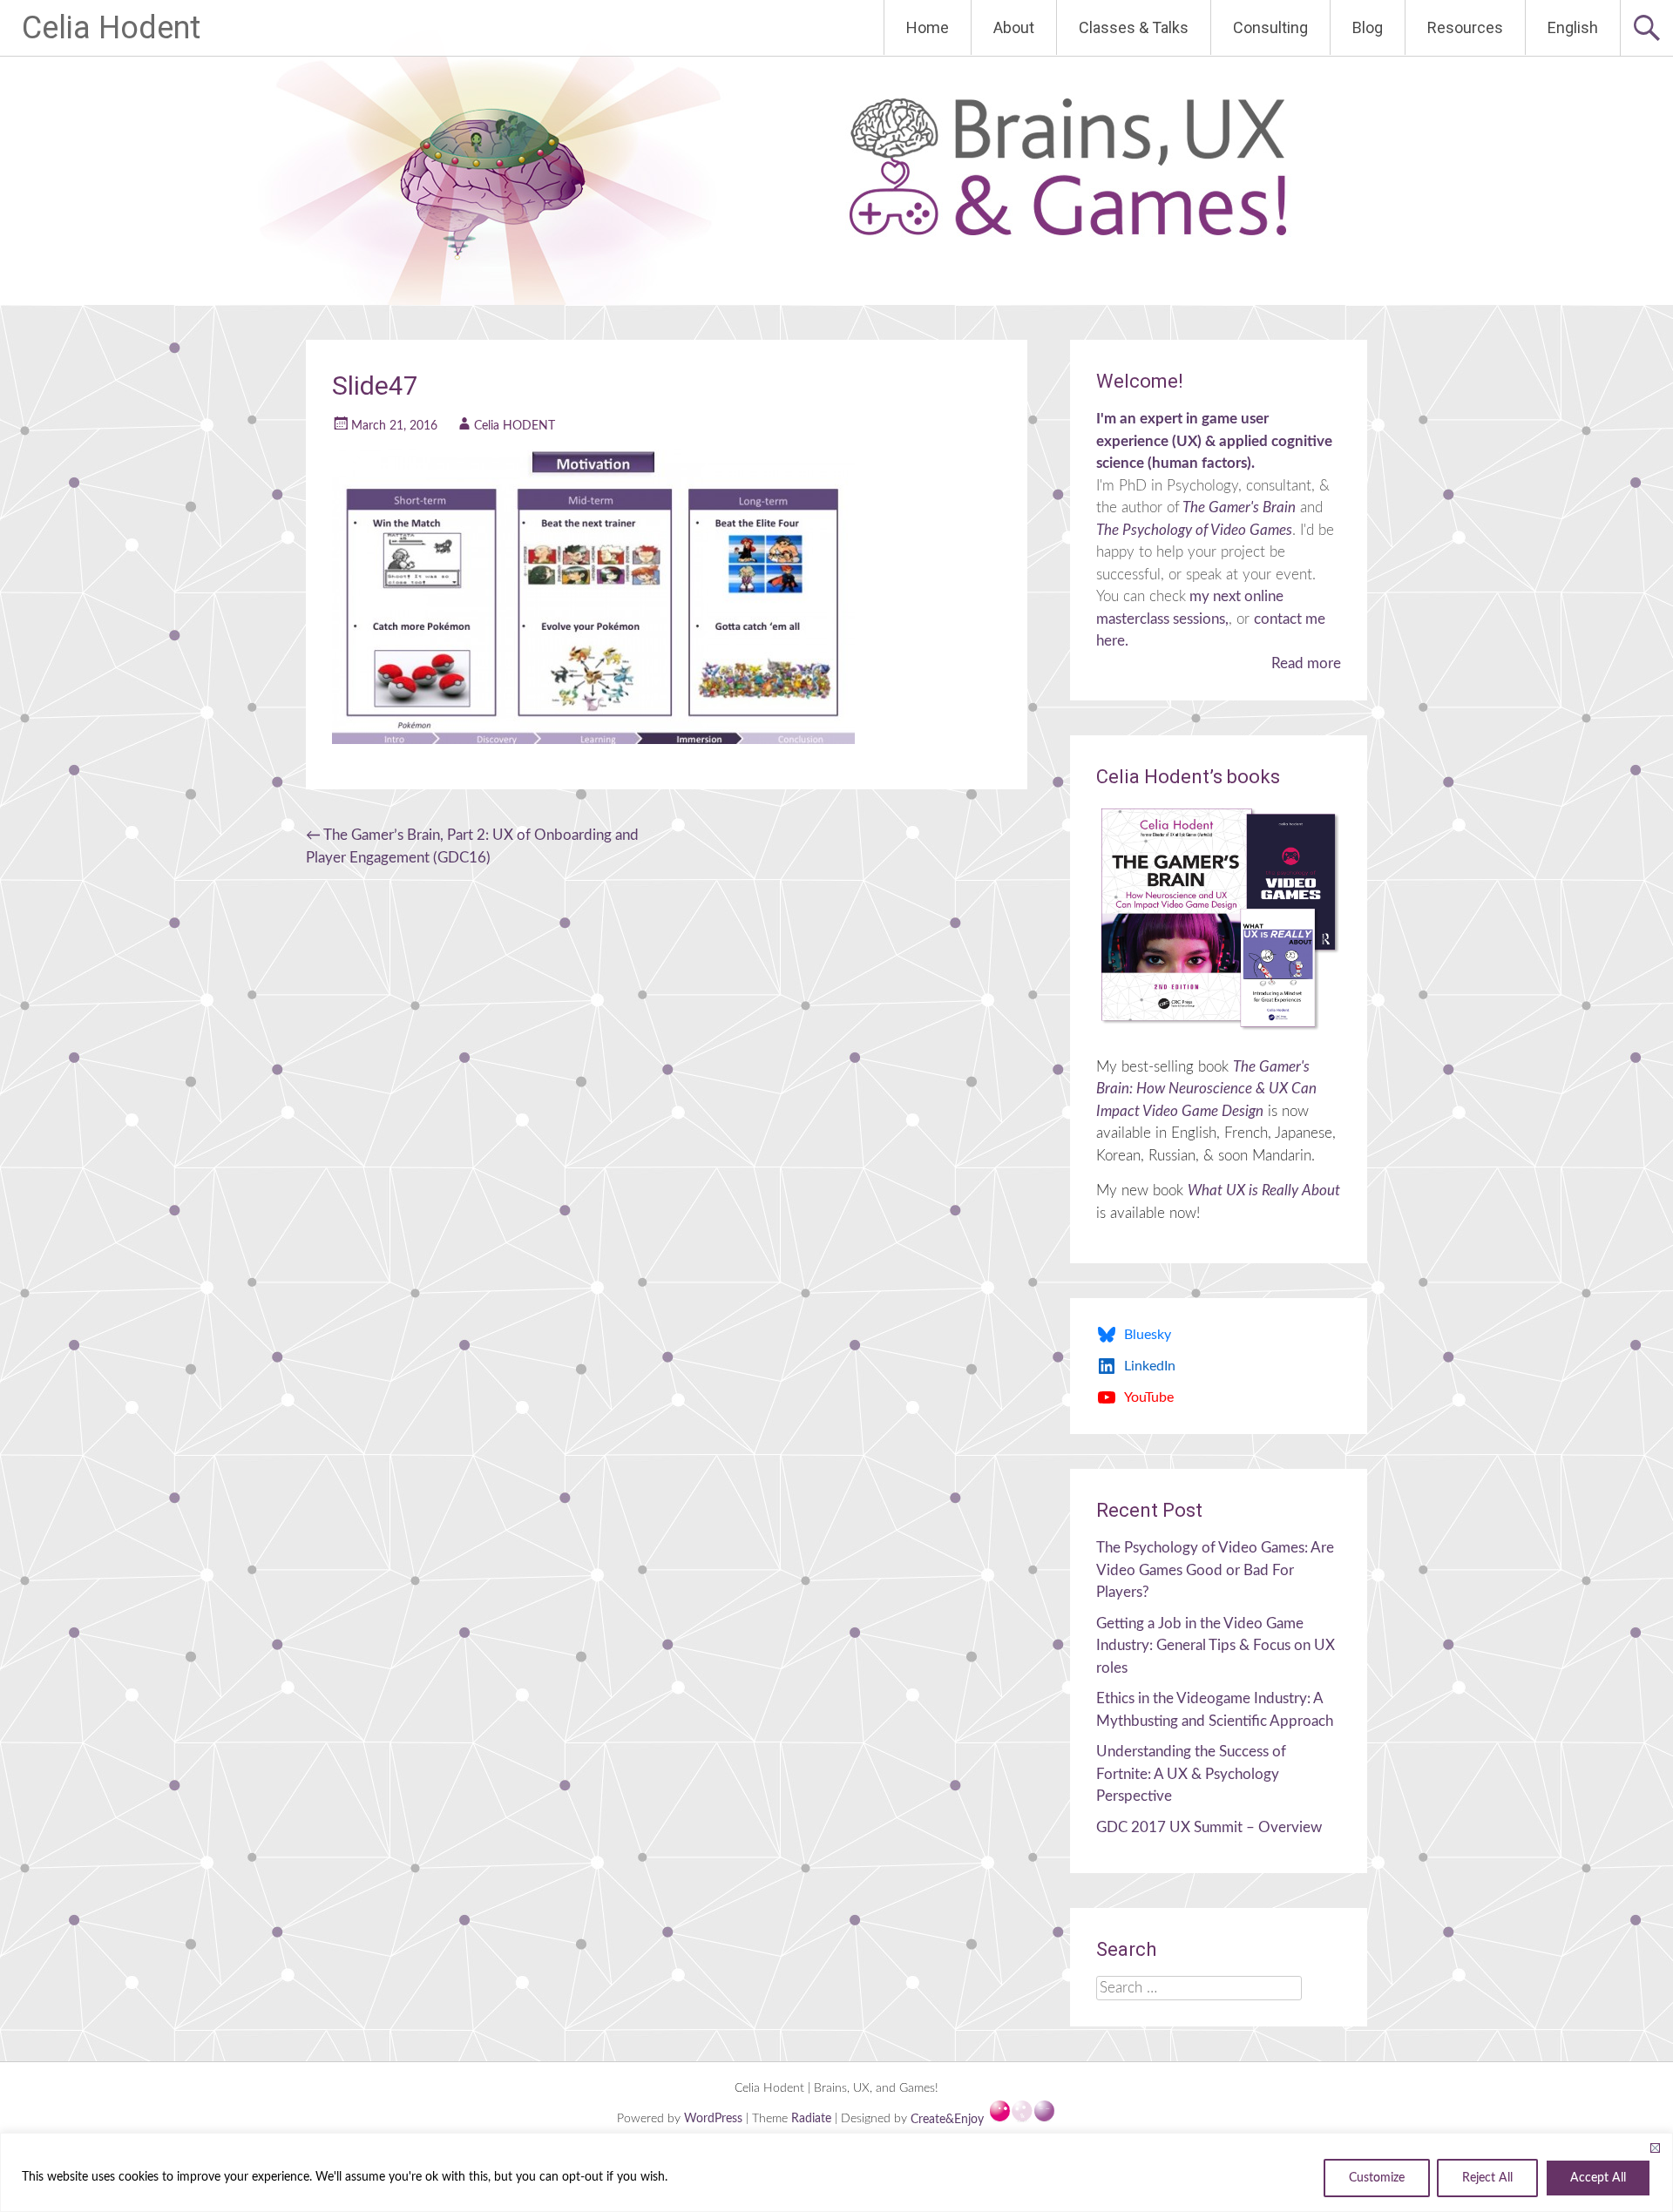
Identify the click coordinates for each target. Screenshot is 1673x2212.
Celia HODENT (515, 426)
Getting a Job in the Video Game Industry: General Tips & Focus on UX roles (1216, 1646)
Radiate (811, 2120)
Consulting (1270, 27)
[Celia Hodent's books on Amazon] (1219, 918)
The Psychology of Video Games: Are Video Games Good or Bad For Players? (1215, 1570)
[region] (836, 2172)
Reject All (1487, 2178)
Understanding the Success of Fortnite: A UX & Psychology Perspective (1191, 1774)
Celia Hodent (111, 28)
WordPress (715, 2120)
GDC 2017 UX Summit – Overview (1209, 1827)
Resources (1465, 27)
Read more (1306, 663)
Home (928, 27)
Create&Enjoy (949, 2120)
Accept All (1598, 2178)
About (1014, 27)
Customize (1377, 2178)
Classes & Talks (1134, 27)
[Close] (1655, 2148)
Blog (1368, 27)
